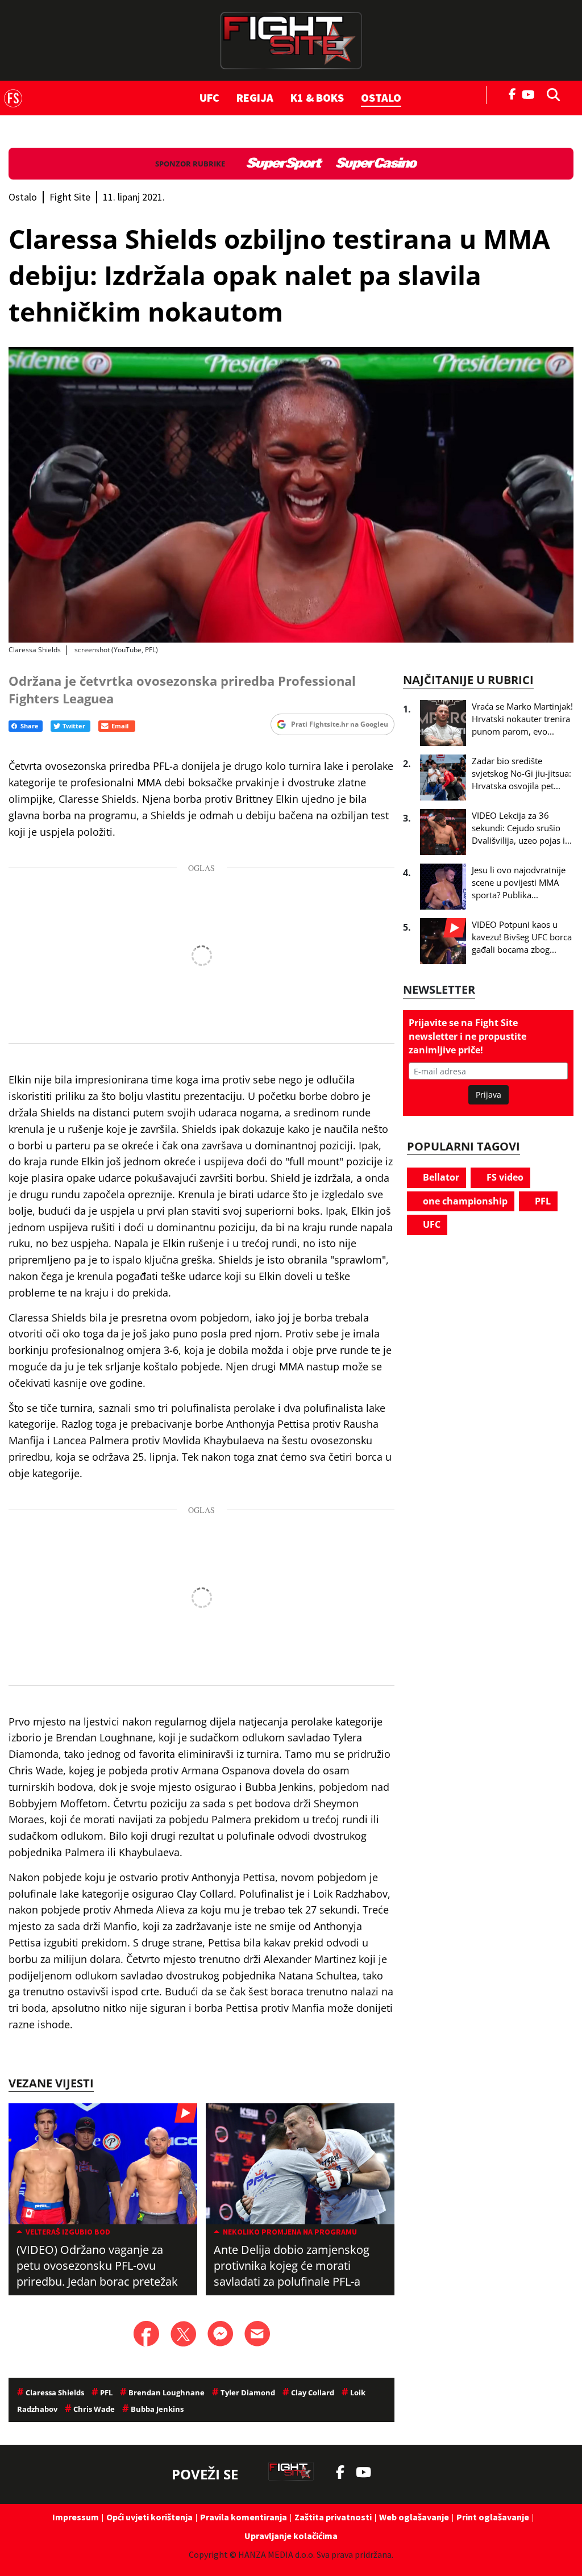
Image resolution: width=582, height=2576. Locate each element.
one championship (464, 1201)
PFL (542, 1201)
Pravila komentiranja (244, 2517)
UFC (209, 97)
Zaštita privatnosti (333, 2517)
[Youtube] (531, 93)
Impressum (76, 2517)
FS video (504, 1177)
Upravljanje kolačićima (291, 2536)
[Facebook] (513, 93)
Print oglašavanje (493, 2517)
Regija (255, 97)
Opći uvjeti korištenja (149, 2517)
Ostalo (381, 97)
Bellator (440, 1177)
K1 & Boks (317, 97)
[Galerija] (291, 495)
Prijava (489, 1095)
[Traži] (550, 94)
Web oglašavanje (414, 2517)
